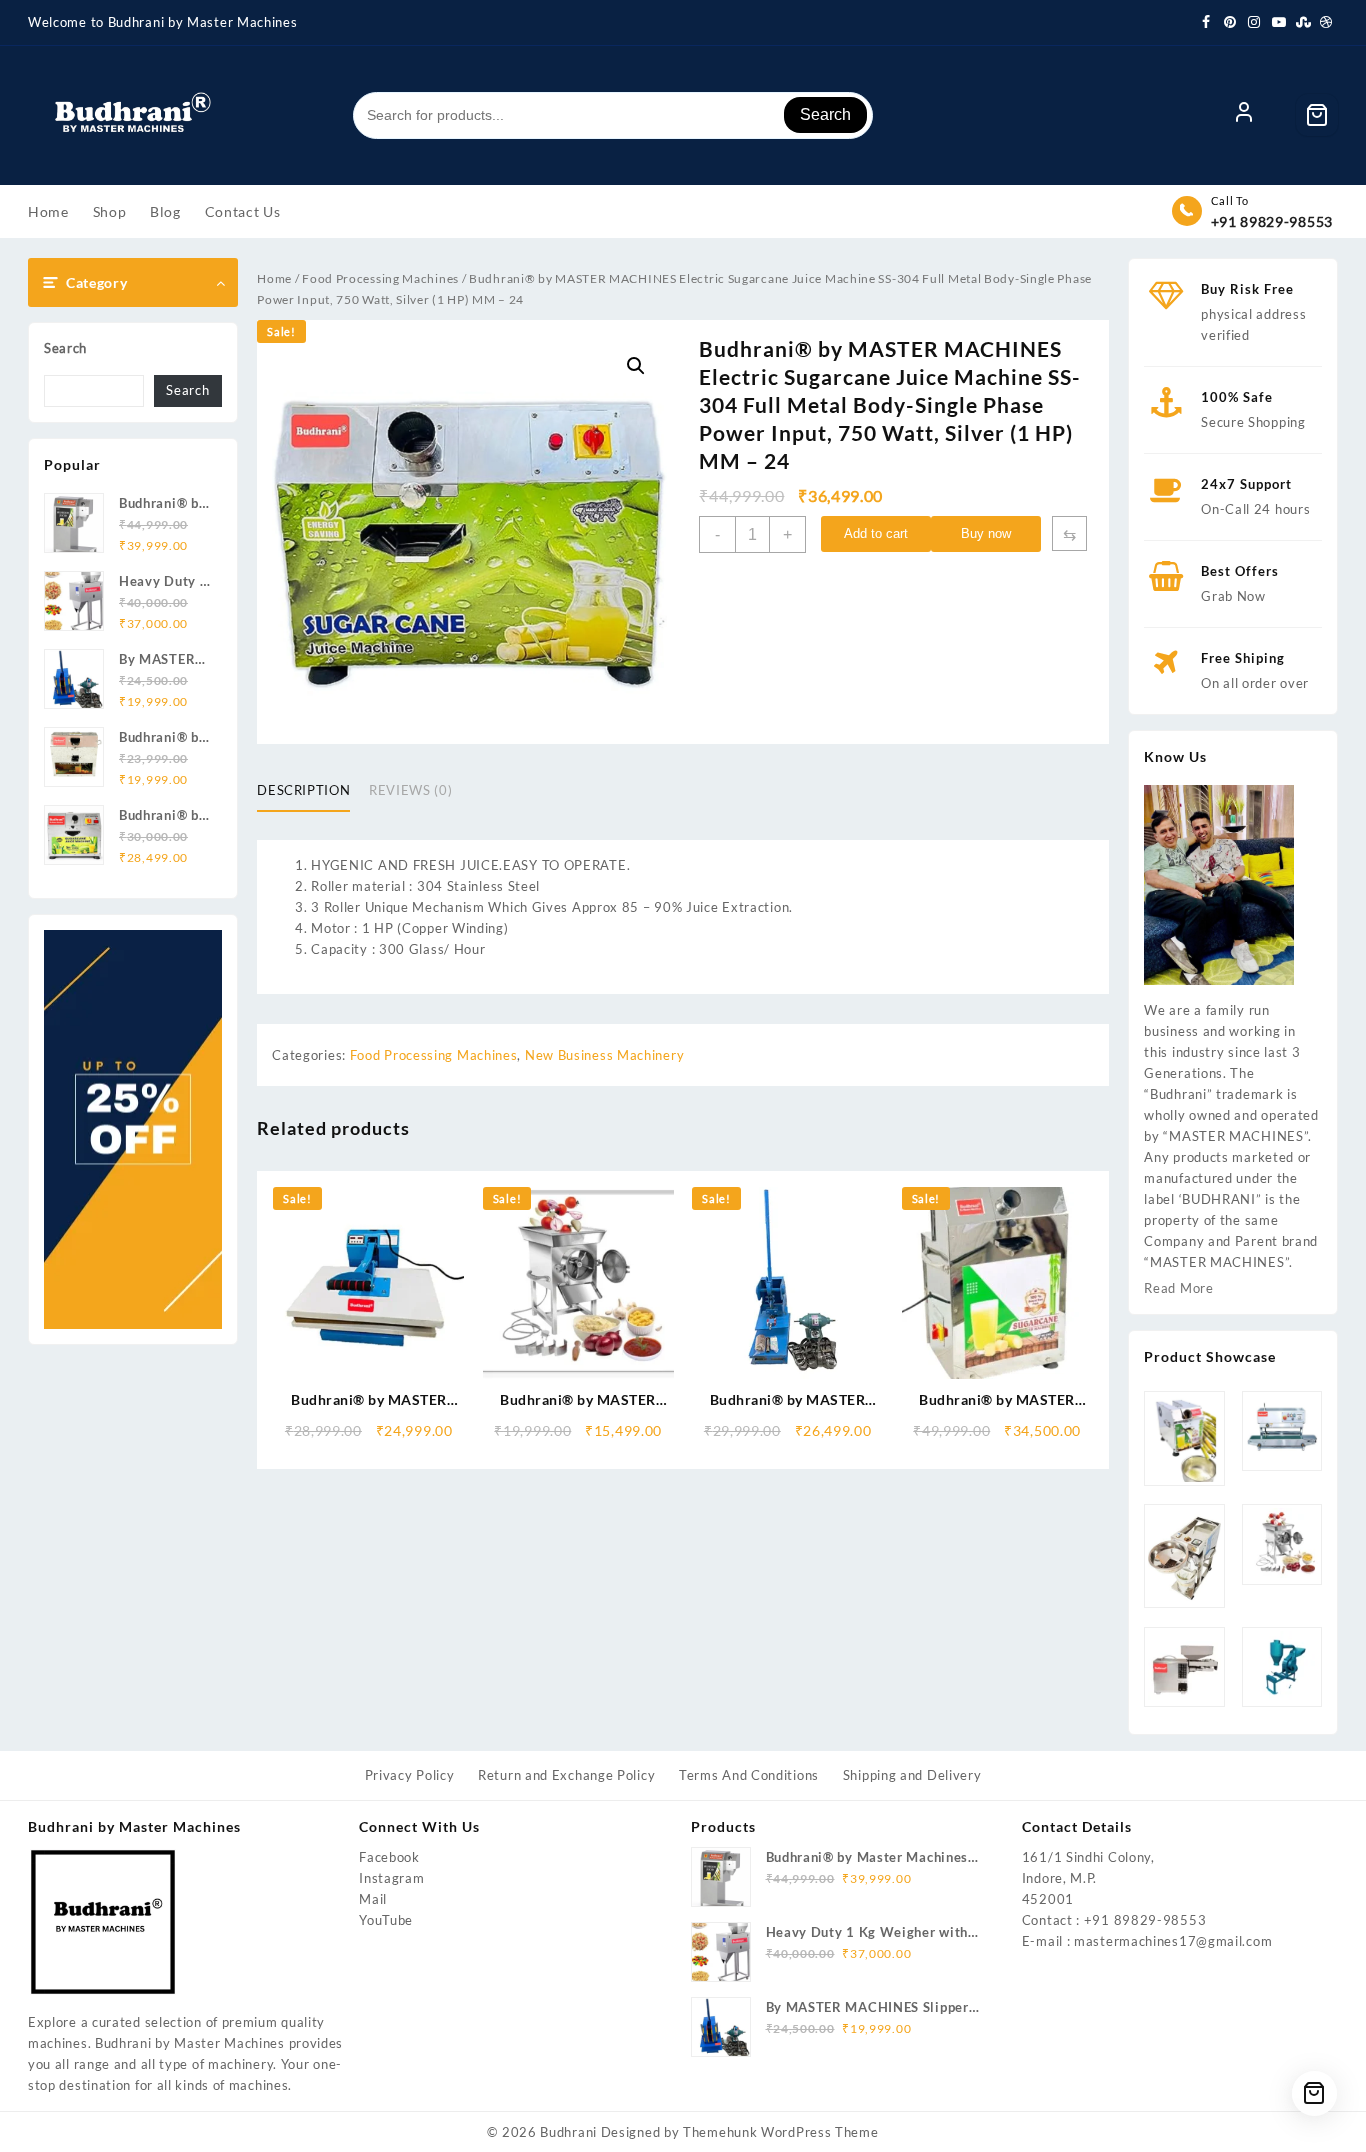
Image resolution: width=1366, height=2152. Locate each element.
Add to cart (876, 533)
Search (825, 114)
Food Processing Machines (380, 278)
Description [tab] (303, 790)
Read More (1178, 1288)
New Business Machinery (604, 1055)
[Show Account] (1244, 115)
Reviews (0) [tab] (410, 790)
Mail (373, 1899)
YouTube (386, 1920)
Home (274, 278)
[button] (636, 366)
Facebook (389, 1857)
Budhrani (568, 2132)
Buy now (986, 533)
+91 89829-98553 (1272, 221)
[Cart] (1317, 115)
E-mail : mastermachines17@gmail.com (1147, 1941)
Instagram (391, 1878)
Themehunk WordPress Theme (781, 2132)
